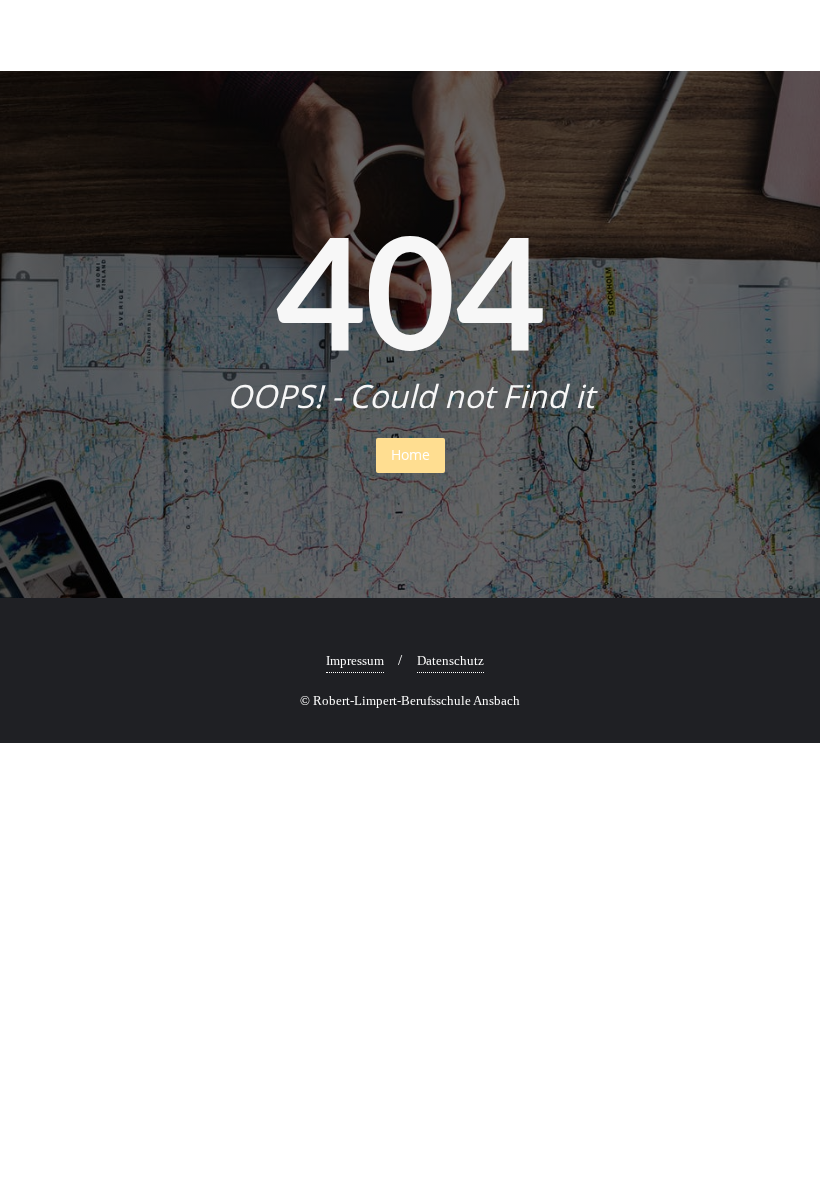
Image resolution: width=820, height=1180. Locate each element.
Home (410, 454)
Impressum (355, 660)
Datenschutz (450, 660)
